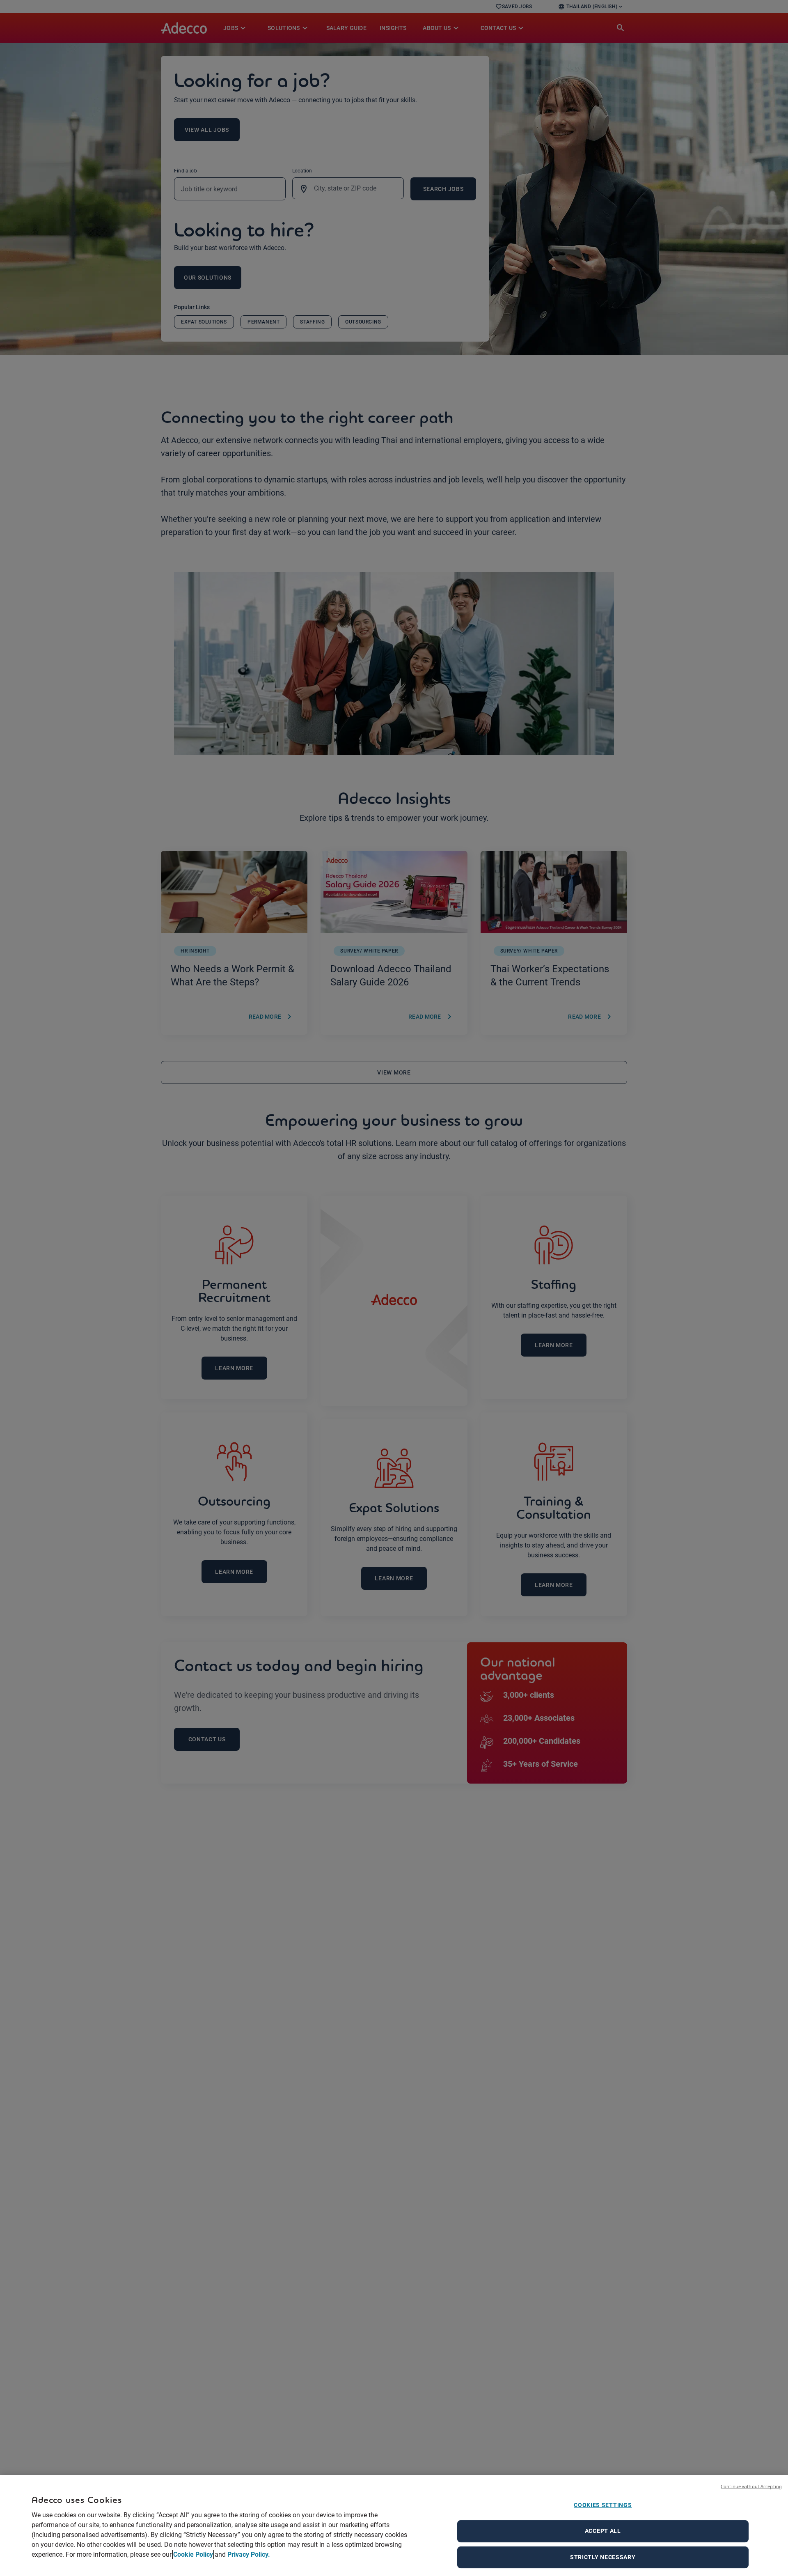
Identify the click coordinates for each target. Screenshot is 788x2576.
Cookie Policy (193, 2554)
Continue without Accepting (751, 2486)
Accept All (603, 2531)
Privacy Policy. (249, 2554)
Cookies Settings (603, 2505)
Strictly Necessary (603, 2557)
